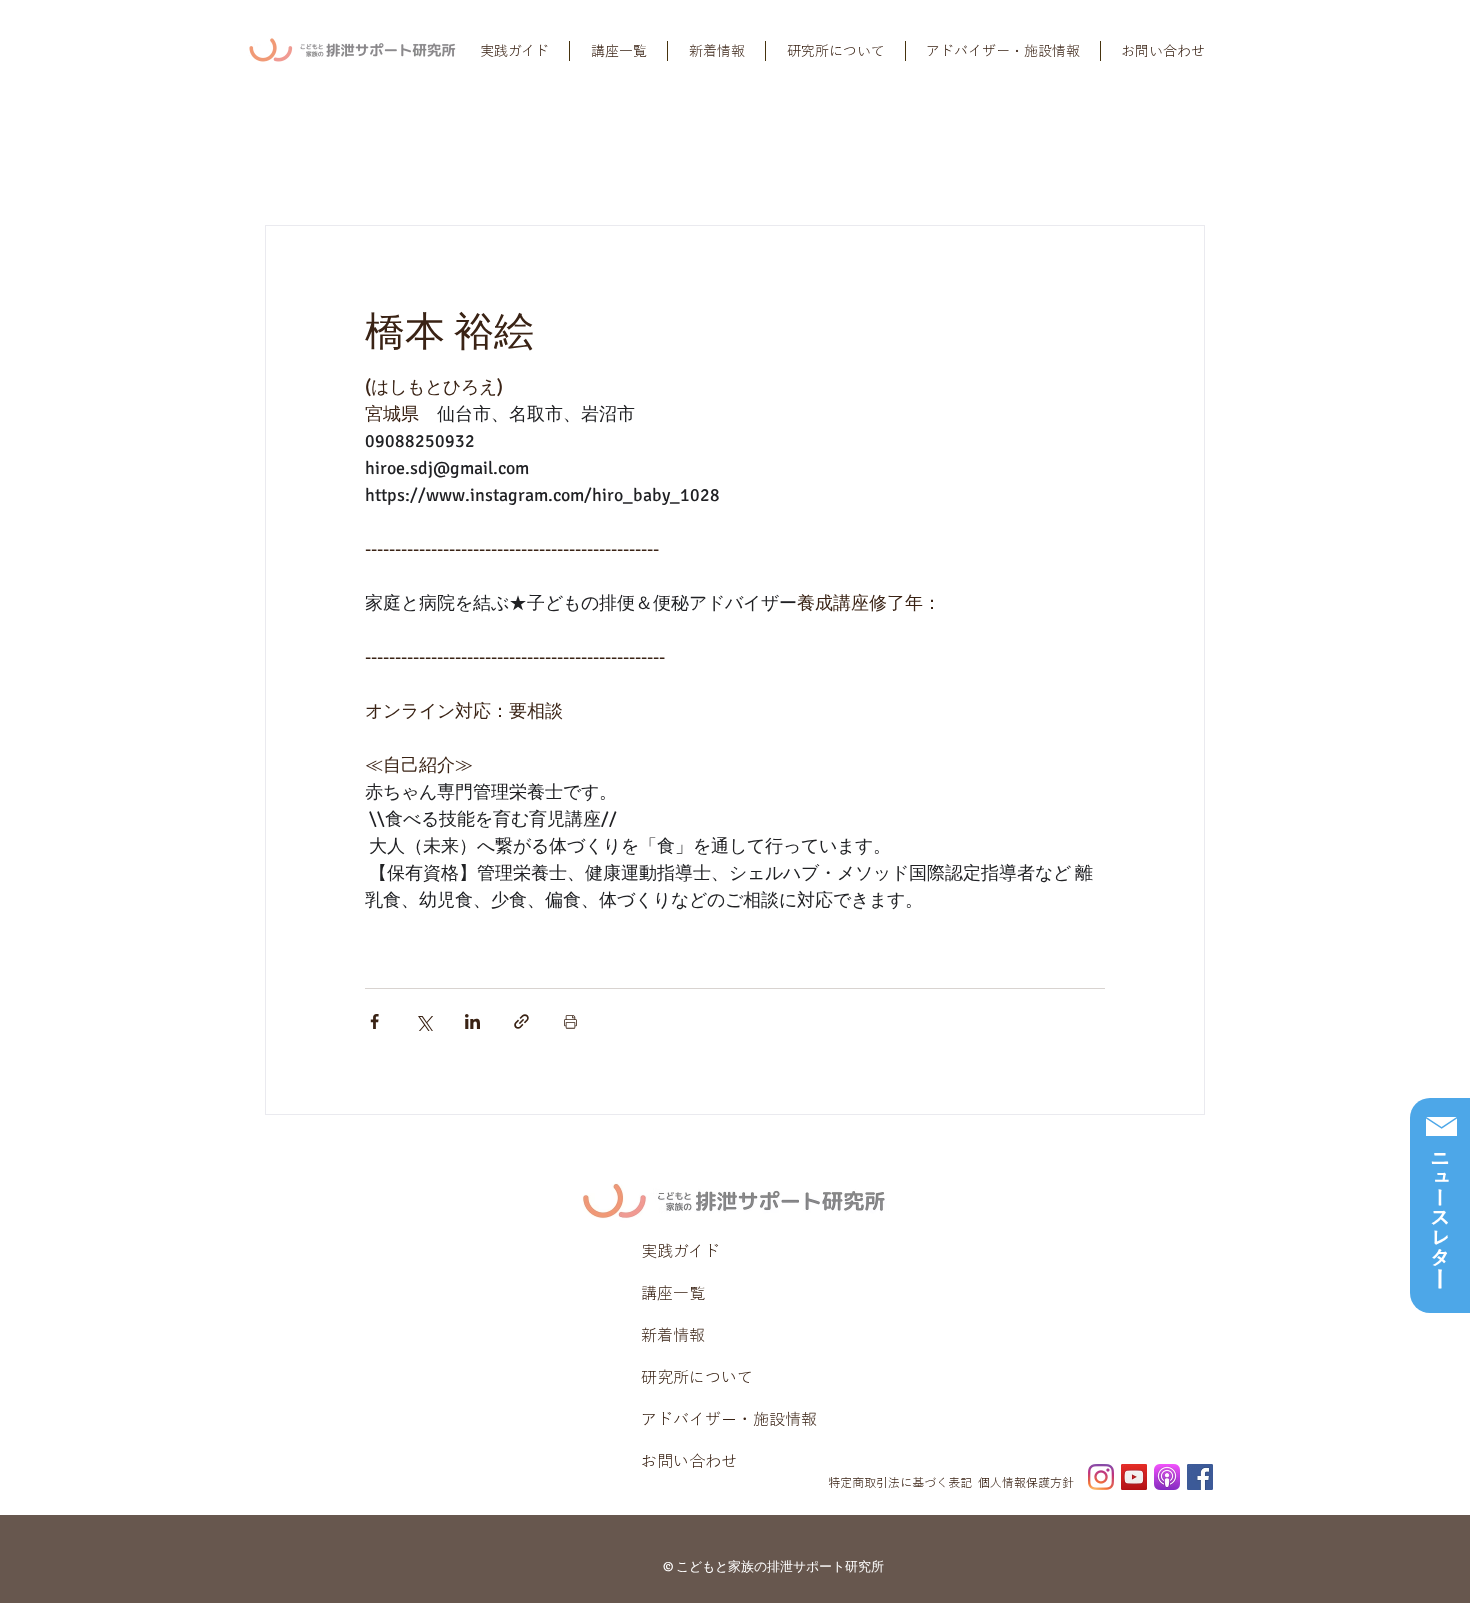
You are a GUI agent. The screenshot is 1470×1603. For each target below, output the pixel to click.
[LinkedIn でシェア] (472, 1021)
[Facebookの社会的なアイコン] (1200, 1477)
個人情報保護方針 (1026, 1482)
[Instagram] (1101, 1477)
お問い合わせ (689, 1461)
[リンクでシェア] (521, 1021)
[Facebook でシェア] (374, 1021)
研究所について (697, 1377)
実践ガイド (680, 1251)
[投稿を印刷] (570, 1021)
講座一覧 (673, 1293)
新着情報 (673, 1335)
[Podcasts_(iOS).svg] (1167, 1477)
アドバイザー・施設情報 (729, 1419)
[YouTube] (1134, 1477)
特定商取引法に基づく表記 (900, 1482)
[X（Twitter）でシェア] (423, 1021)
